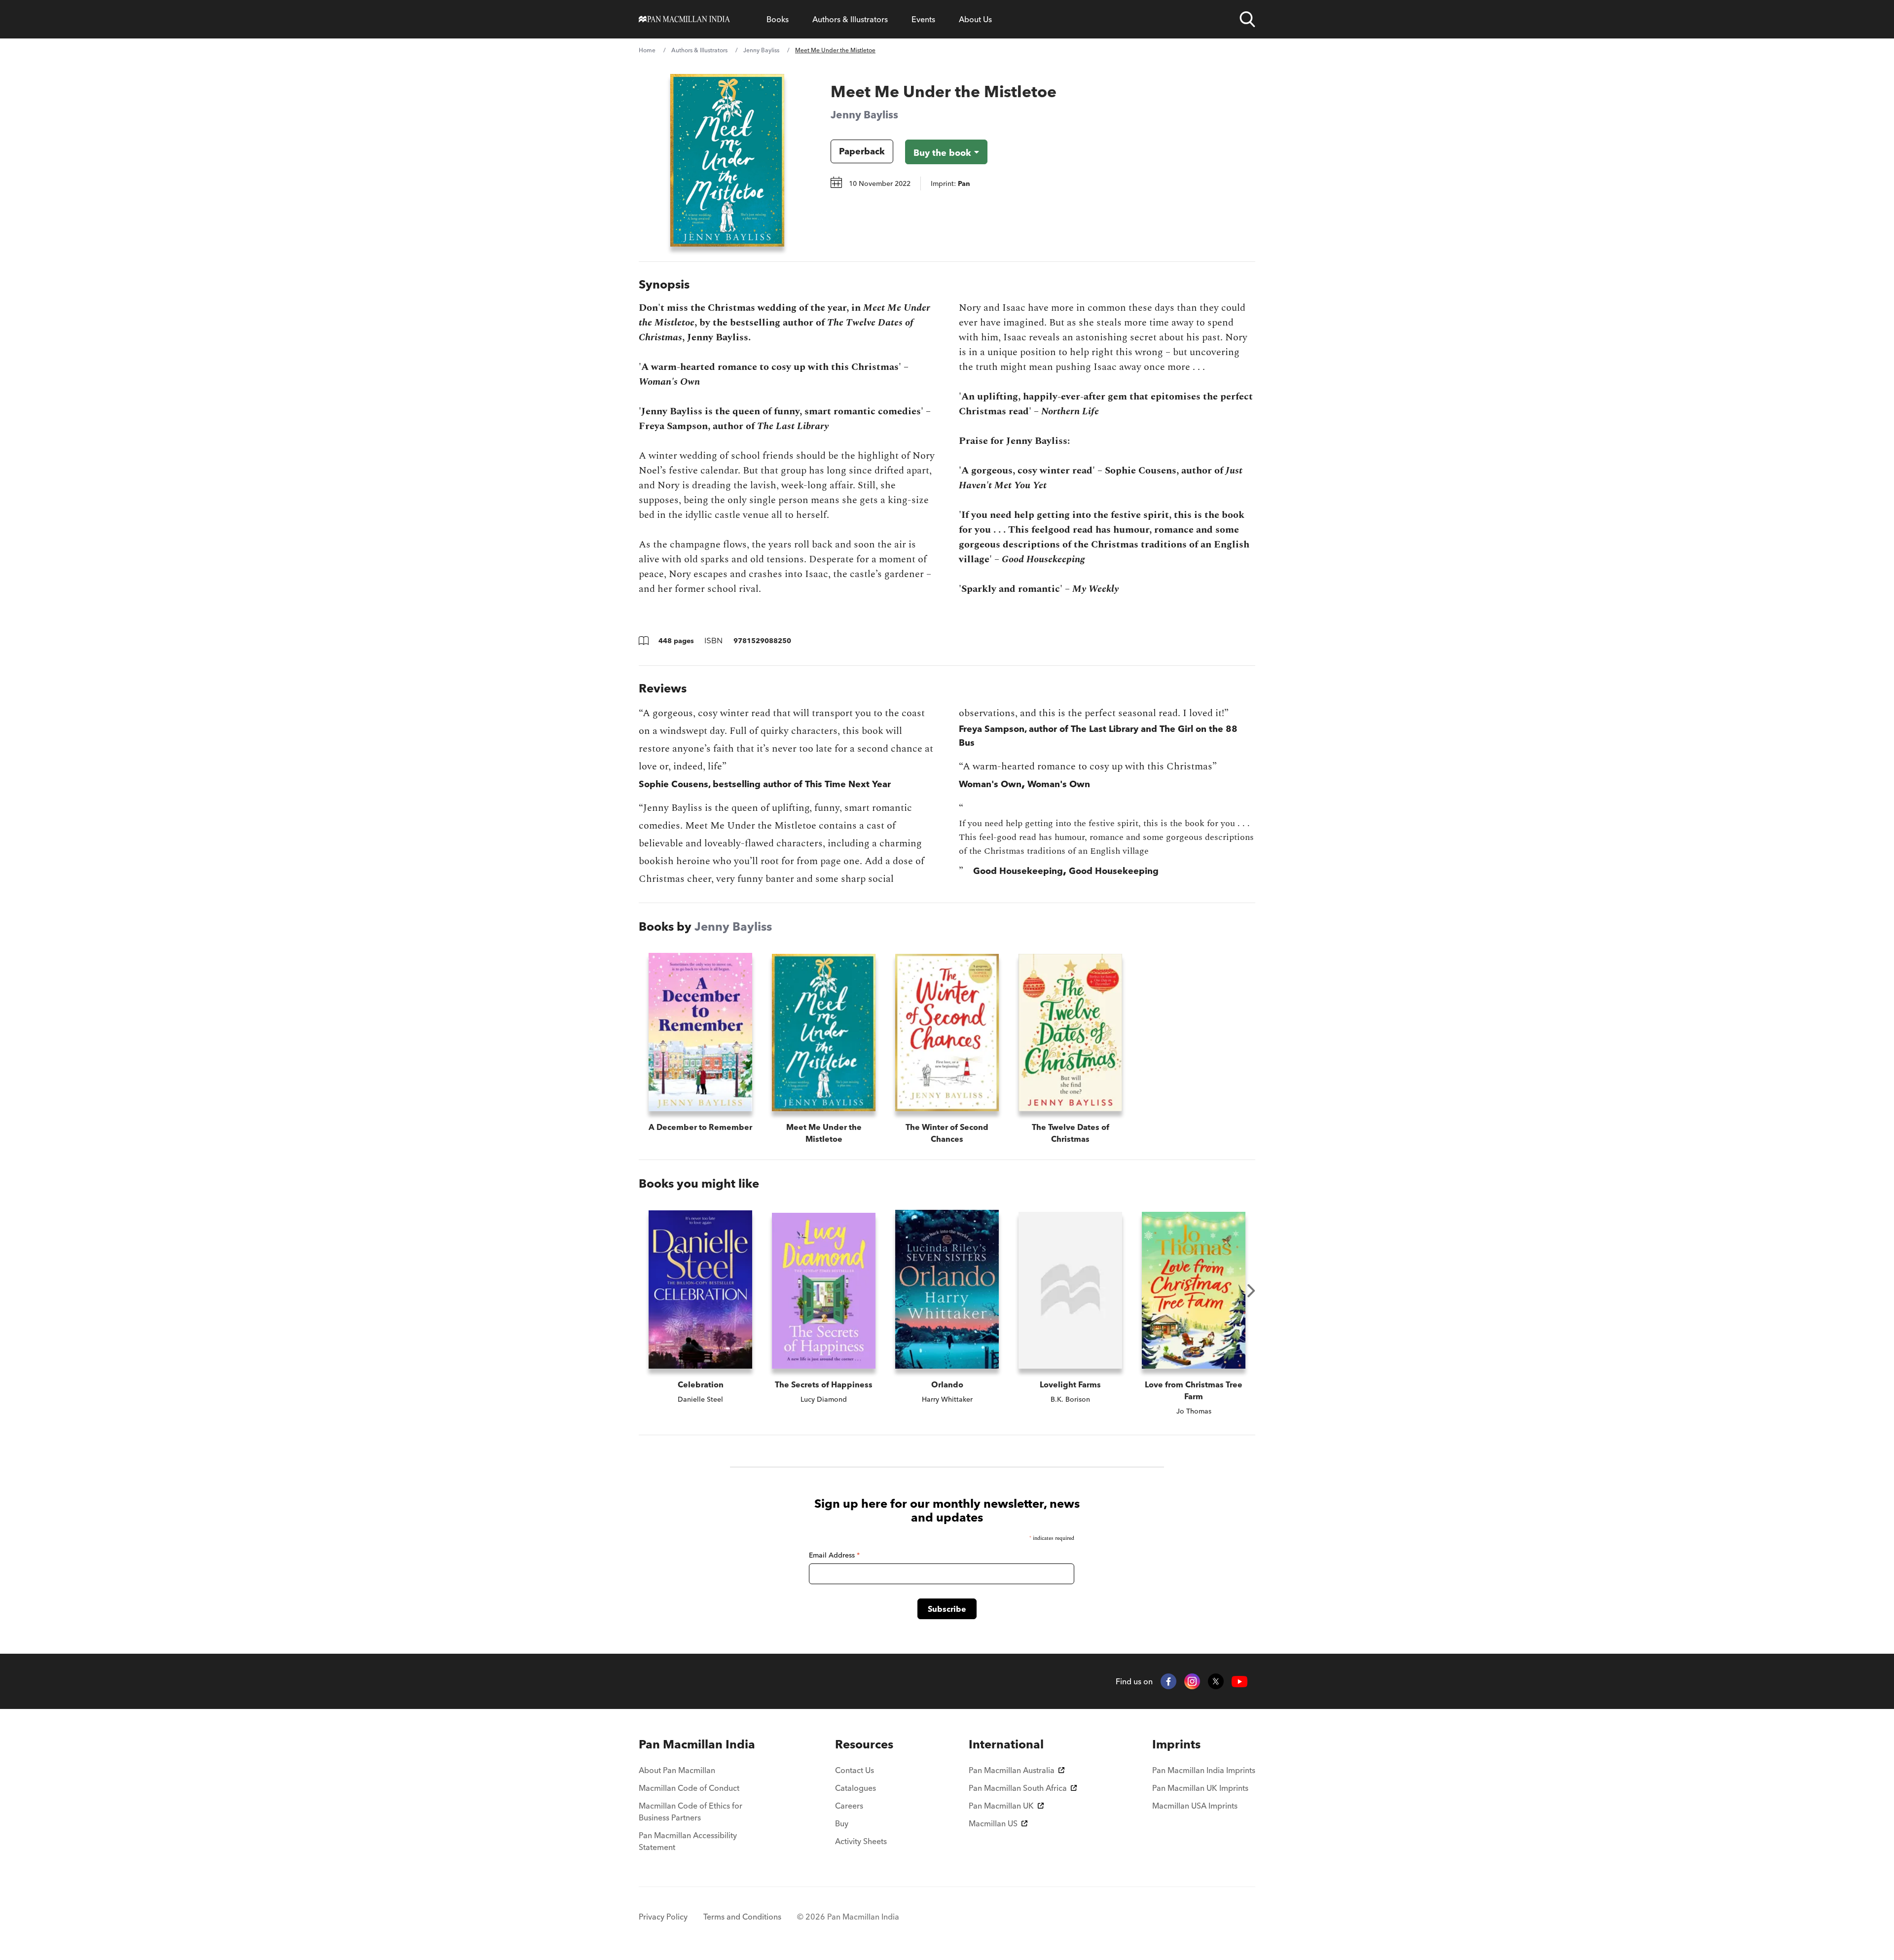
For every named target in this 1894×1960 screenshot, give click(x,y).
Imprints (1176, 1744)
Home (647, 50)
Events (923, 19)
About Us (975, 19)
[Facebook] (1168, 1681)
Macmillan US (993, 1823)
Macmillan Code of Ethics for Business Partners (691, 1812)
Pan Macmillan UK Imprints (1200, 1788)
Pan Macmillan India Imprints (1204, 1770)
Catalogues (856, 1788)
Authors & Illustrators (850, 19)
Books (778, 19)
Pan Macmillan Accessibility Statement (688, 1841)
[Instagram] (1192, 1681)
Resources (864, 1744)
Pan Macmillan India (697, 1744)
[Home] (684, 19)
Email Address (834, 1555)
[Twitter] (1216, 1681)
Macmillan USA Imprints (1195, 1806)
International (1006, 1744)
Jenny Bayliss (761, 50)
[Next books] (1251, 1291)
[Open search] (1247, 19)
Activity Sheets (861, 1841)
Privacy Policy (663, 1917)
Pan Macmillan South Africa (1018, 1788)
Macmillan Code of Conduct (689, 1788)
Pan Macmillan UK (1001, 1806)
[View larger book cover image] (727, 160)
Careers (849, 1806)
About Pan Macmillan (677, 1770)
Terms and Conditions (742, 1917)
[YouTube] (1239, 1682)
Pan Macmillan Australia (1012, 1770)
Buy (842, 1823)
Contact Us (855, 1770)
